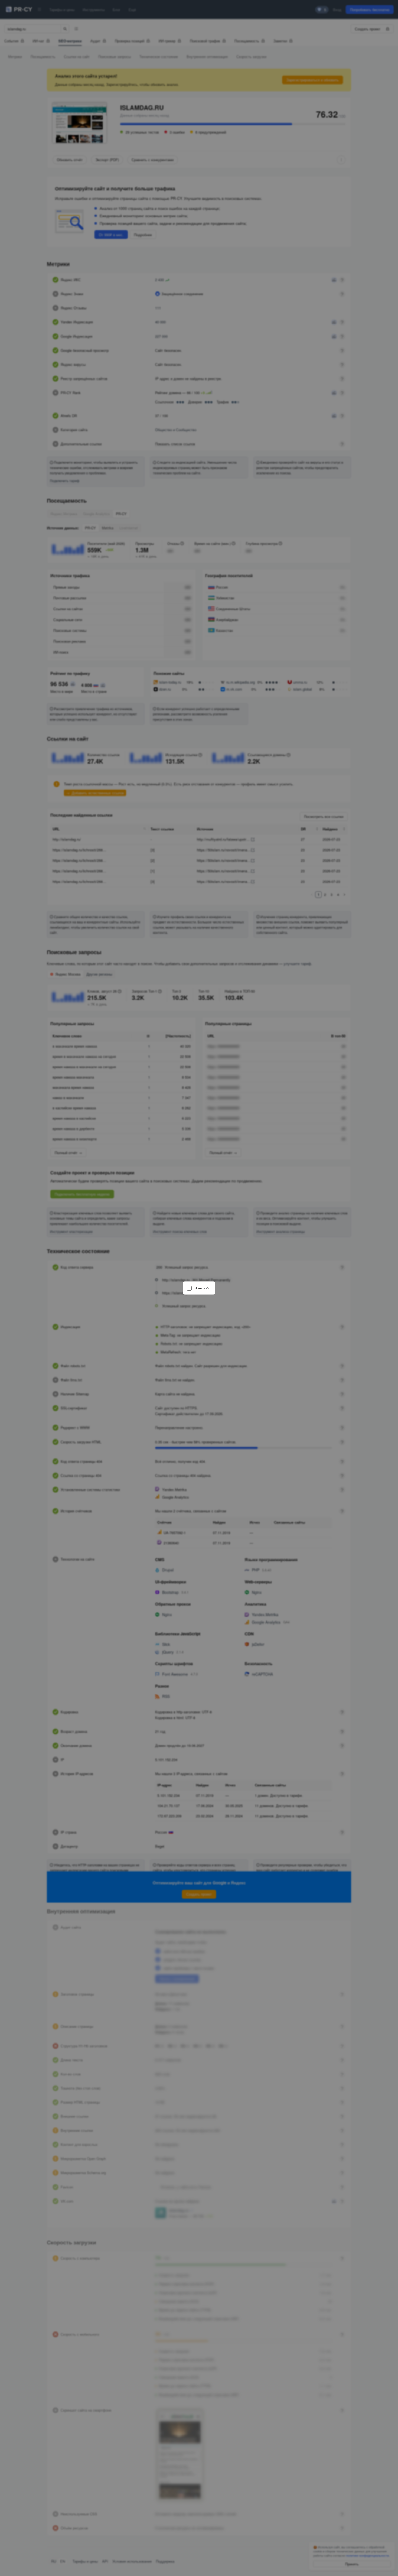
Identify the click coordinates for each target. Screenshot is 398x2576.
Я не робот (203, 1288)
